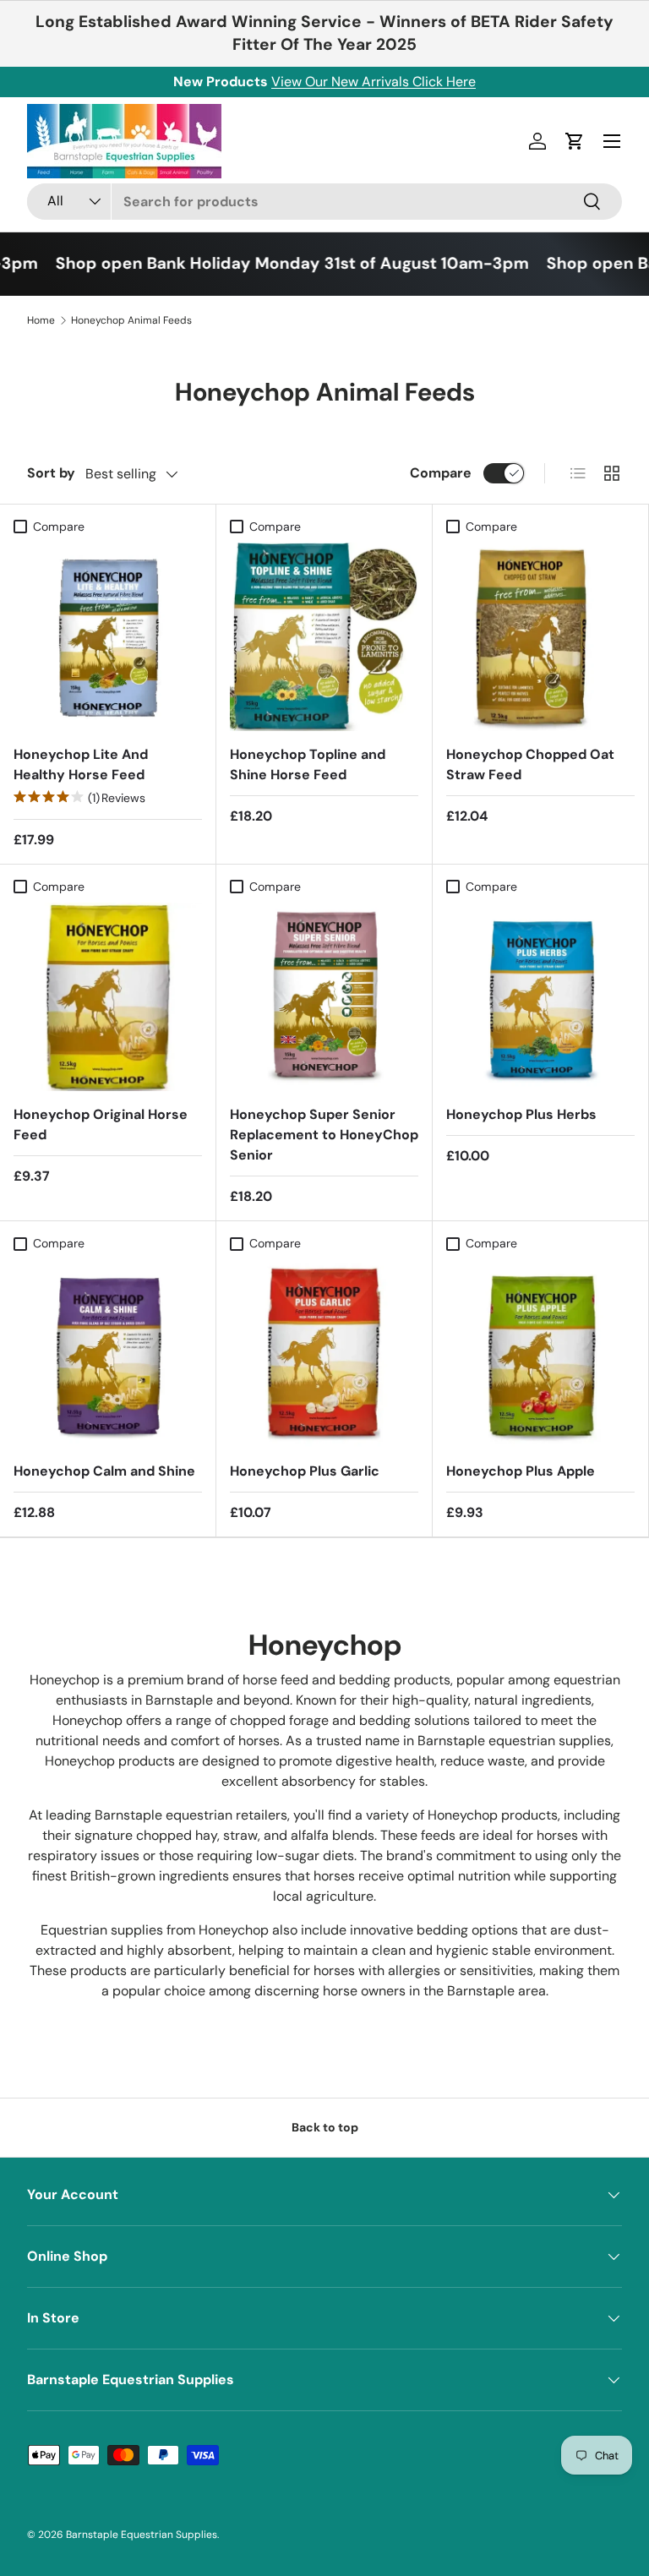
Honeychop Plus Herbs (521, 1114)
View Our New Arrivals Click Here (374, 82)
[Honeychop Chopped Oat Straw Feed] (540, 637)
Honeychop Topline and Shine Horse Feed (308, 764)
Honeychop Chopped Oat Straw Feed (530, 764)
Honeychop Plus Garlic (305, 1471)
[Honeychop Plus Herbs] (540, 997)
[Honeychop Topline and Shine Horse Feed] (324, 637)
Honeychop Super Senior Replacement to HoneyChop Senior (324, 1135)
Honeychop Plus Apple (521, 1471)
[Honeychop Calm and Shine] (108, 1353)
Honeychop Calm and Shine (104, 1471)
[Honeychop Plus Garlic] (324, 1353)
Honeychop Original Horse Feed (101, 1124)
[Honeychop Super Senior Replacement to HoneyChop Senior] (324, 997)
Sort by (51, 473)
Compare (441, 473)
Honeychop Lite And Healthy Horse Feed (81, 764)
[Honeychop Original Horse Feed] (108, 997)
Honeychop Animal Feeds (131, 320)
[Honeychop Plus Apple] (540, 1353)
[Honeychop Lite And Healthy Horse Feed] (108, 637)
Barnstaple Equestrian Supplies (142, 2535)
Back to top (325, 2127)
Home (41, 320)
